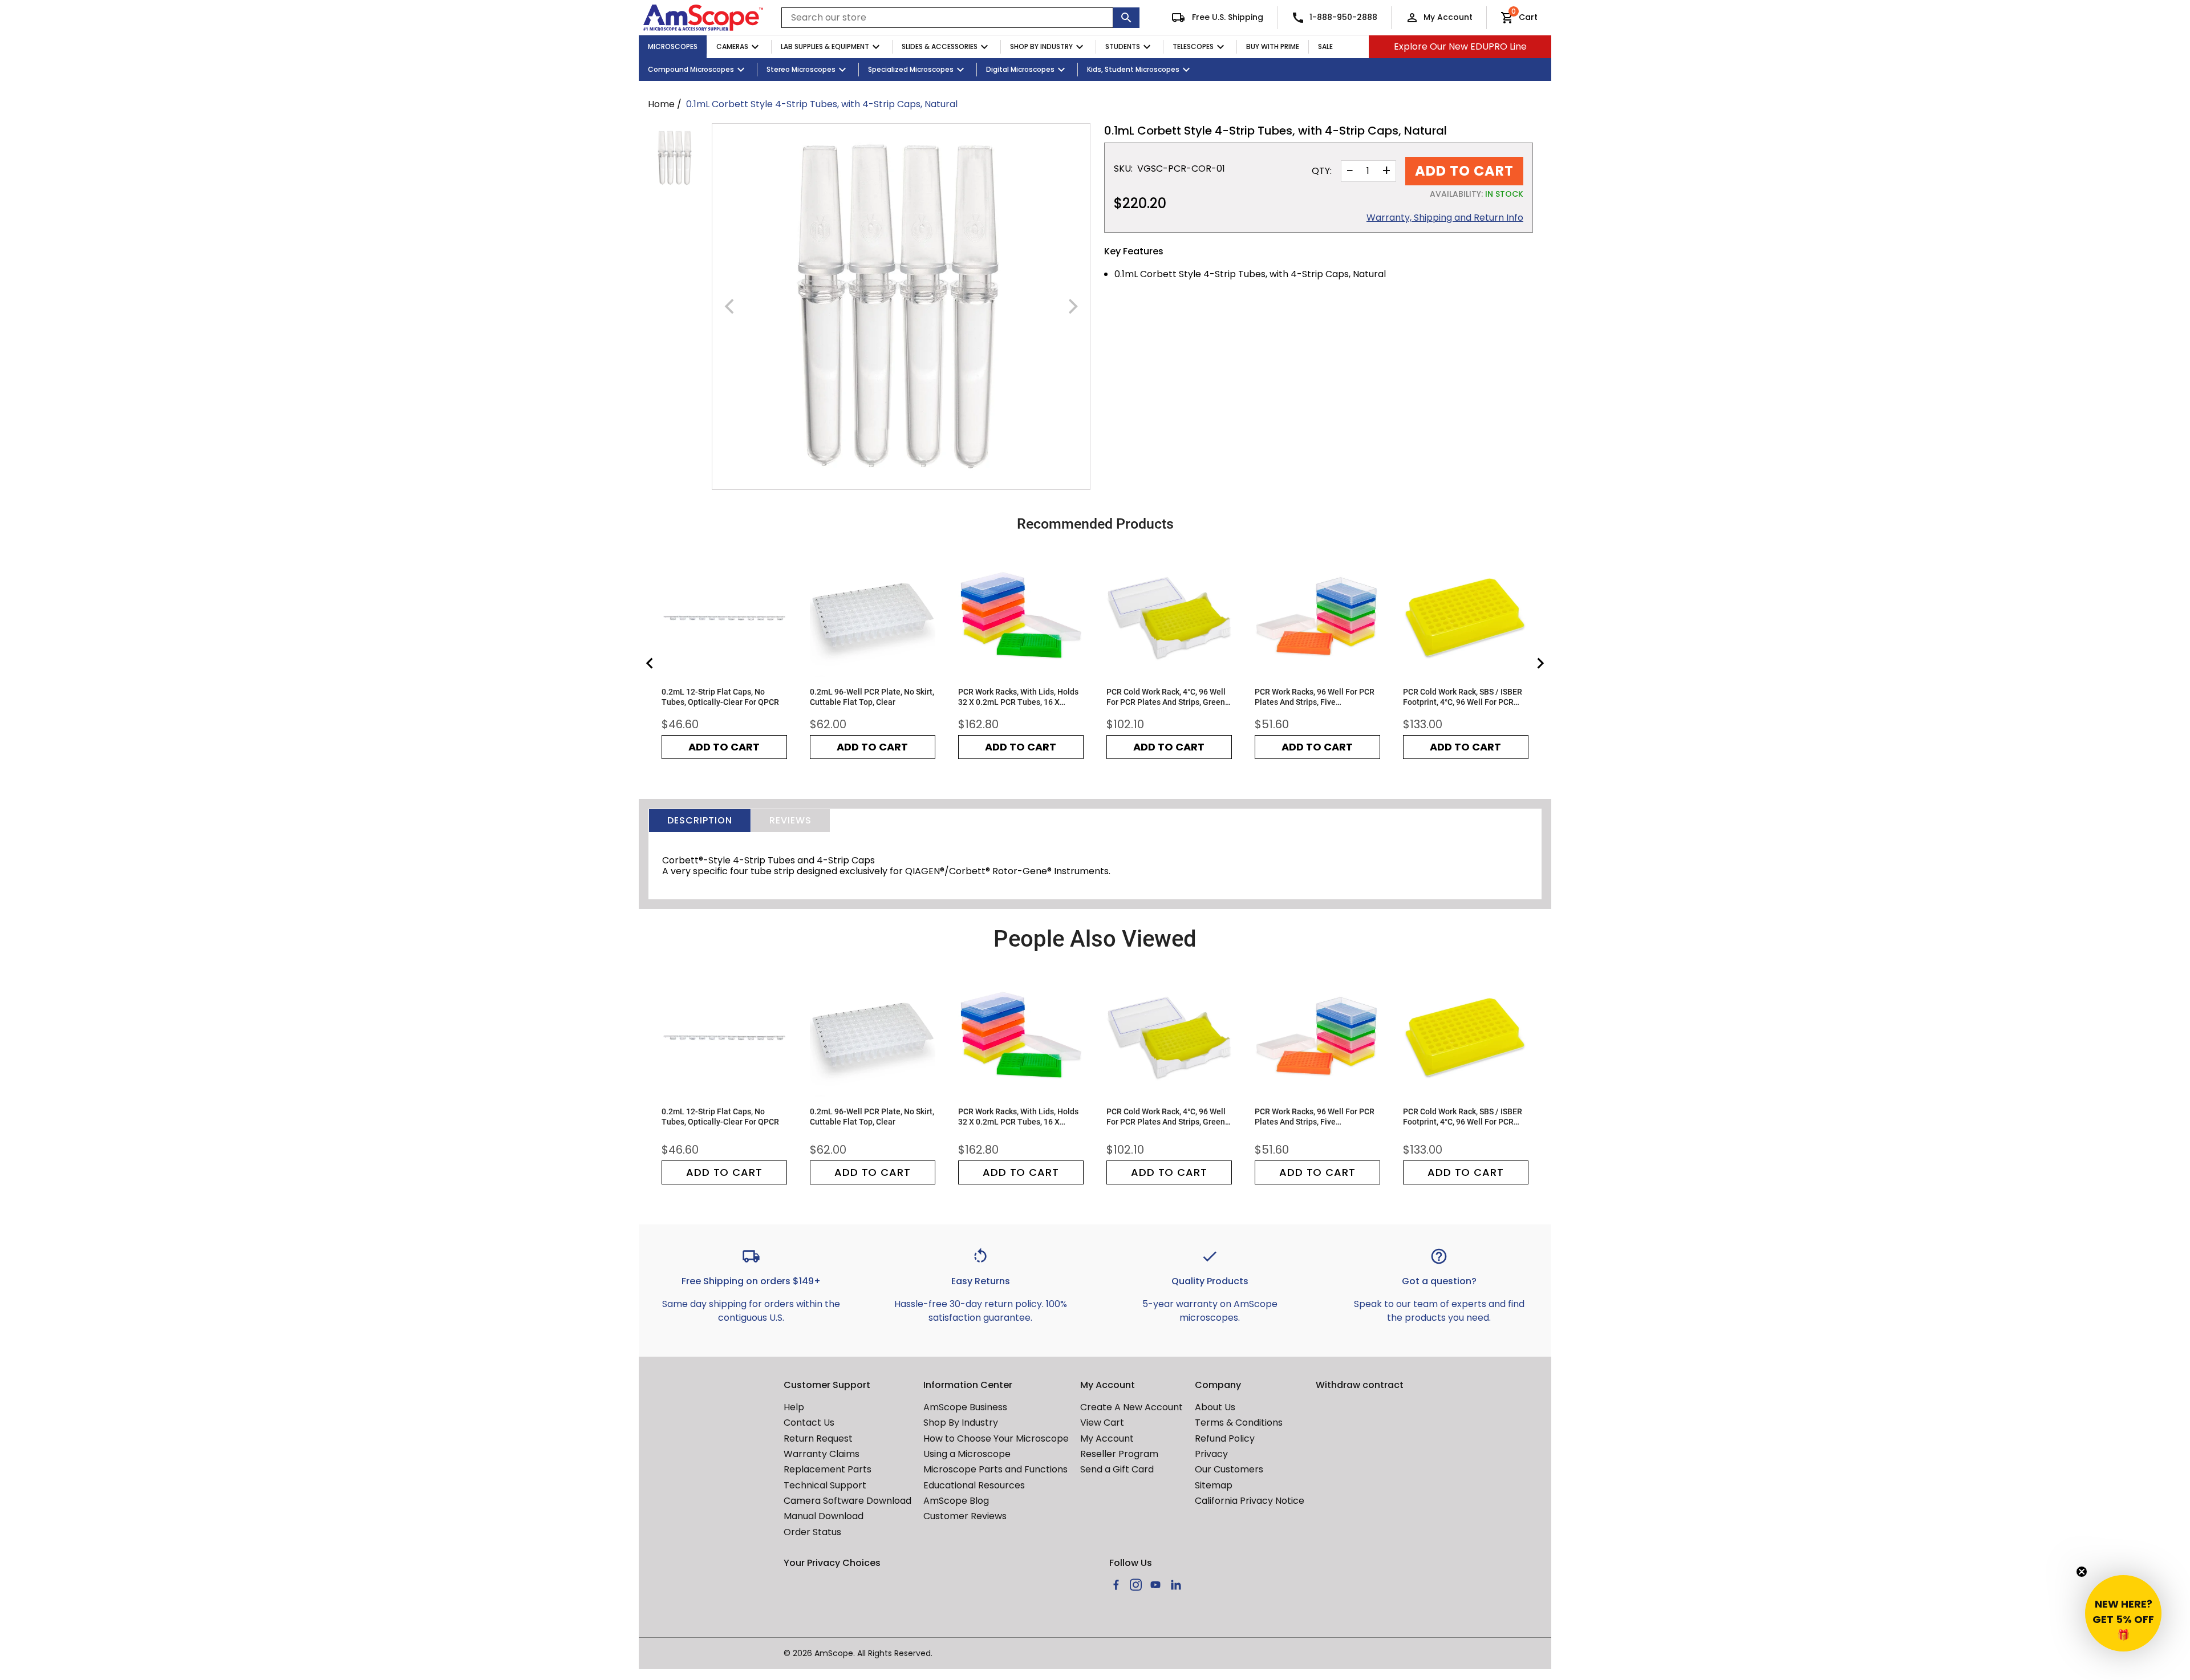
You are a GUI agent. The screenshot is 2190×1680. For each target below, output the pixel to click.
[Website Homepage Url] (703, 18)
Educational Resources (974, 1485)
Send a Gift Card (1117, 1469)
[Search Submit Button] (1126, 18)
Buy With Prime (1273, 46)
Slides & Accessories (940, 46)
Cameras (732, 46)
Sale (1325, 46)
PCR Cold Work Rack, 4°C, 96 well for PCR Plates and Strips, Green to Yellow (1166, 697)
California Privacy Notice (1250, 1501)
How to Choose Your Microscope (996, 1438)
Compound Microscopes (691, 69)
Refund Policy (1225, 1438)
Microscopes (673, 46)
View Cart (1102, 1423)
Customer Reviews (965, 1516)
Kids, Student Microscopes (1133, 69)
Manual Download (824, 1516)
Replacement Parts (828, 1469)
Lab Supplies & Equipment (825, 46)
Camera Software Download (847, 1501)
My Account (1448, 17)
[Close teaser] (2082, 1572)
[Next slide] (1540, 663)
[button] (2123, 1613)
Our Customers (1229, 1469)
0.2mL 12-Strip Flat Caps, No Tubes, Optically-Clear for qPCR (720, 697)
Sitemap (1214, 1485)
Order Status (812, 1532)
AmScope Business (965, 1407)
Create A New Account (1131, 1407)
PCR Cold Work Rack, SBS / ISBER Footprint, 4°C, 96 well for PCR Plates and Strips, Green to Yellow (1465, 697)
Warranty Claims (822, 1454)
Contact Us (809, 1423)
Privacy (1211, 1454)
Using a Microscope (967, 1454)
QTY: (1322, 171)
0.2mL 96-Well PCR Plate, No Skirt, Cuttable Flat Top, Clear (872, 697)
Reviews (790, 820)
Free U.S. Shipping (1226, 17)
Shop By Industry (1041, 46)
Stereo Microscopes (801, 69)
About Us (1215, 1407)
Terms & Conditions (1239, 1423)
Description (700, 820)
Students (1123, 46)
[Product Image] (675, 158)
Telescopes (1193, 46)
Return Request (818, 1438)
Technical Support (825, 1485)
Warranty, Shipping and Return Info (1445, 218)
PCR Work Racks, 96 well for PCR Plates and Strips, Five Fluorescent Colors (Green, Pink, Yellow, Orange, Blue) (1315, 697)
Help (794, 1407)
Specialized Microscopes (911, 69)
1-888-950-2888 (1343, 17)
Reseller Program (1119, 1454)
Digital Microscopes (1020, 69)
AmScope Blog (956, 1501)
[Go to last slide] (650, 663)
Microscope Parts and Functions (995, 1469)
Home (661, 104)
